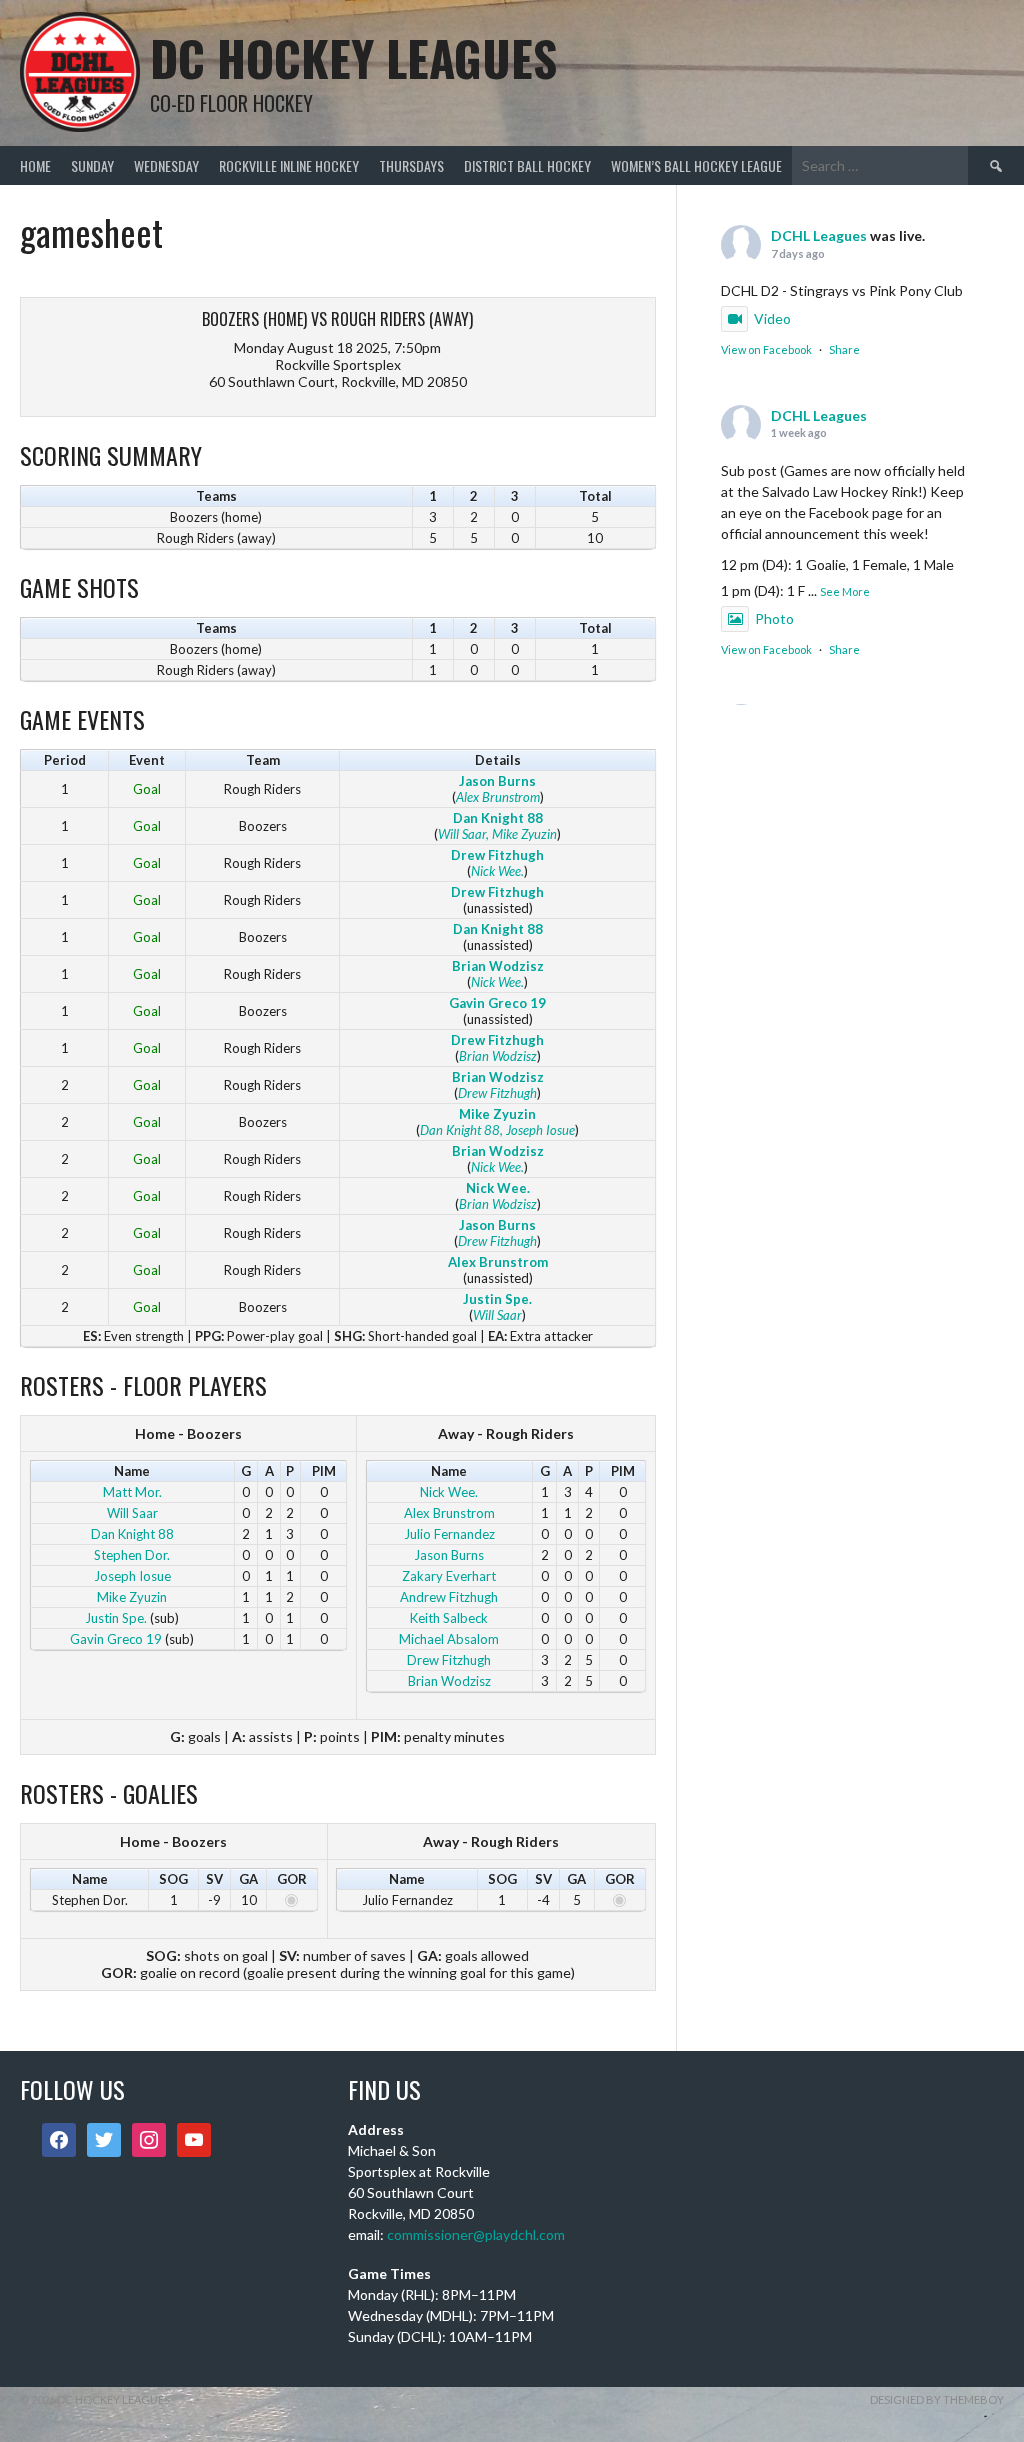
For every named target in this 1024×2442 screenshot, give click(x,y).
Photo (774, 618)
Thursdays (411, 165)
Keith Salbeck (449, 1618)
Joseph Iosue (132, 1576)
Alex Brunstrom (498, 797)
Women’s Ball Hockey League (696, 165)
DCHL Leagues (819, 235)
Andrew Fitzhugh (449, 1597)
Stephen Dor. (132, 1555)
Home (35, 165)
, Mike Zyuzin (521, 834)
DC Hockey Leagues (353, 57)
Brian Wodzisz (498, 966)
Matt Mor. (132, 1492)
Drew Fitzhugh (497, 855)
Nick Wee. (497, 871)
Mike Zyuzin (497, 1114)
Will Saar (462, 834)
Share (844, 349)
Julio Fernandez (449, 1534)
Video (772, 318)
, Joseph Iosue (537, 1130)
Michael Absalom (449, 1639)
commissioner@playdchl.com (476, 2234)
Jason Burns (497, 781)
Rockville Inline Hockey (289, 165)
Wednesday (166, 165)
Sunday (92, 165)
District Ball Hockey (527, 165)
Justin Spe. (497, 1299)
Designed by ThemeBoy (937, 2399)
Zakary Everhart (449, 1576)
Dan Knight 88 (498, 818)
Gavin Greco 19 (497, 1003)
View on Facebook (766, 349)
